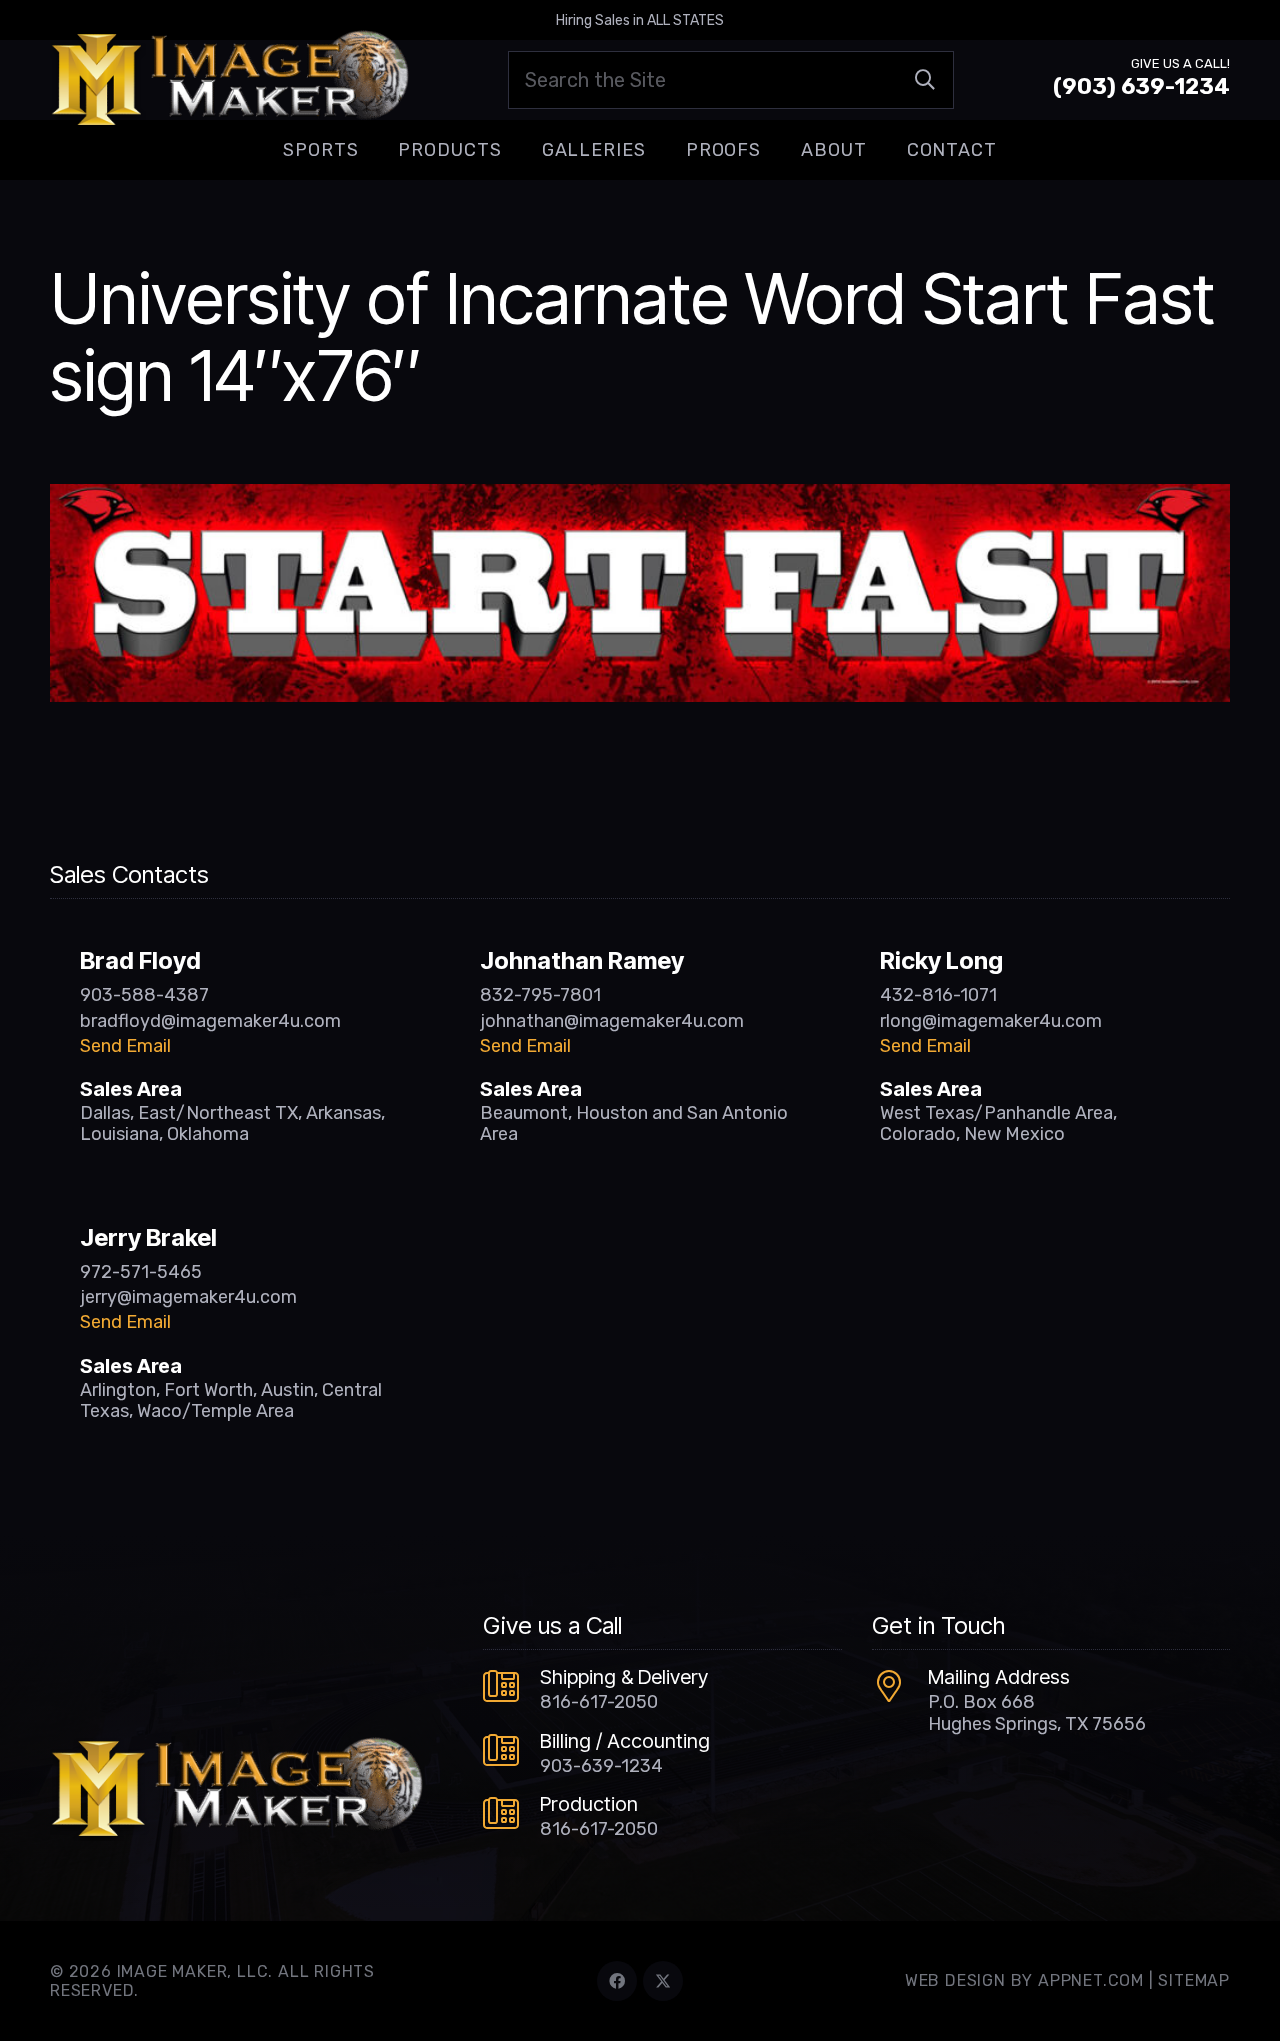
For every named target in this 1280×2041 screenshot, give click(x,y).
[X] (663, 1981)
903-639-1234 (601, 1766)
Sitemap (1194, 1980)
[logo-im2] (229, 80)
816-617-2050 (599, 1702)
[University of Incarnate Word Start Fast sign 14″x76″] (640, 498)
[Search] (925, 80)
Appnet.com (1091, 1980)
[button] (374, 150)
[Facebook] (617, 1981)
